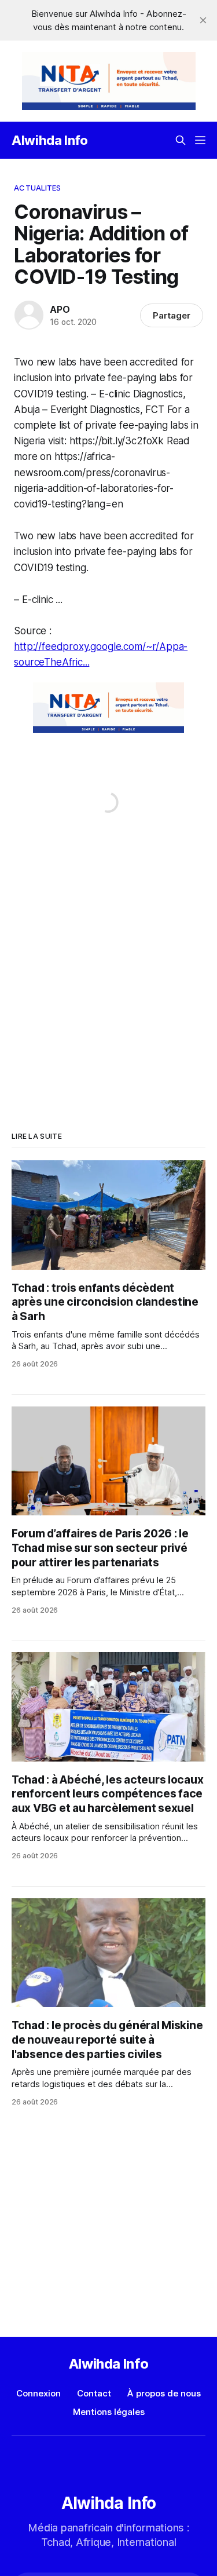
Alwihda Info (50, 140)
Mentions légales (109, 2412)
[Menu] (200, 140)
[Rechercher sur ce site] (181, 140)
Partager (172, 315)
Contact (94, 2393)
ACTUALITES (37, 188)
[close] (203, 20)
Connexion (38, 2393)
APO (60, 309)
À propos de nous (164, 2393)
